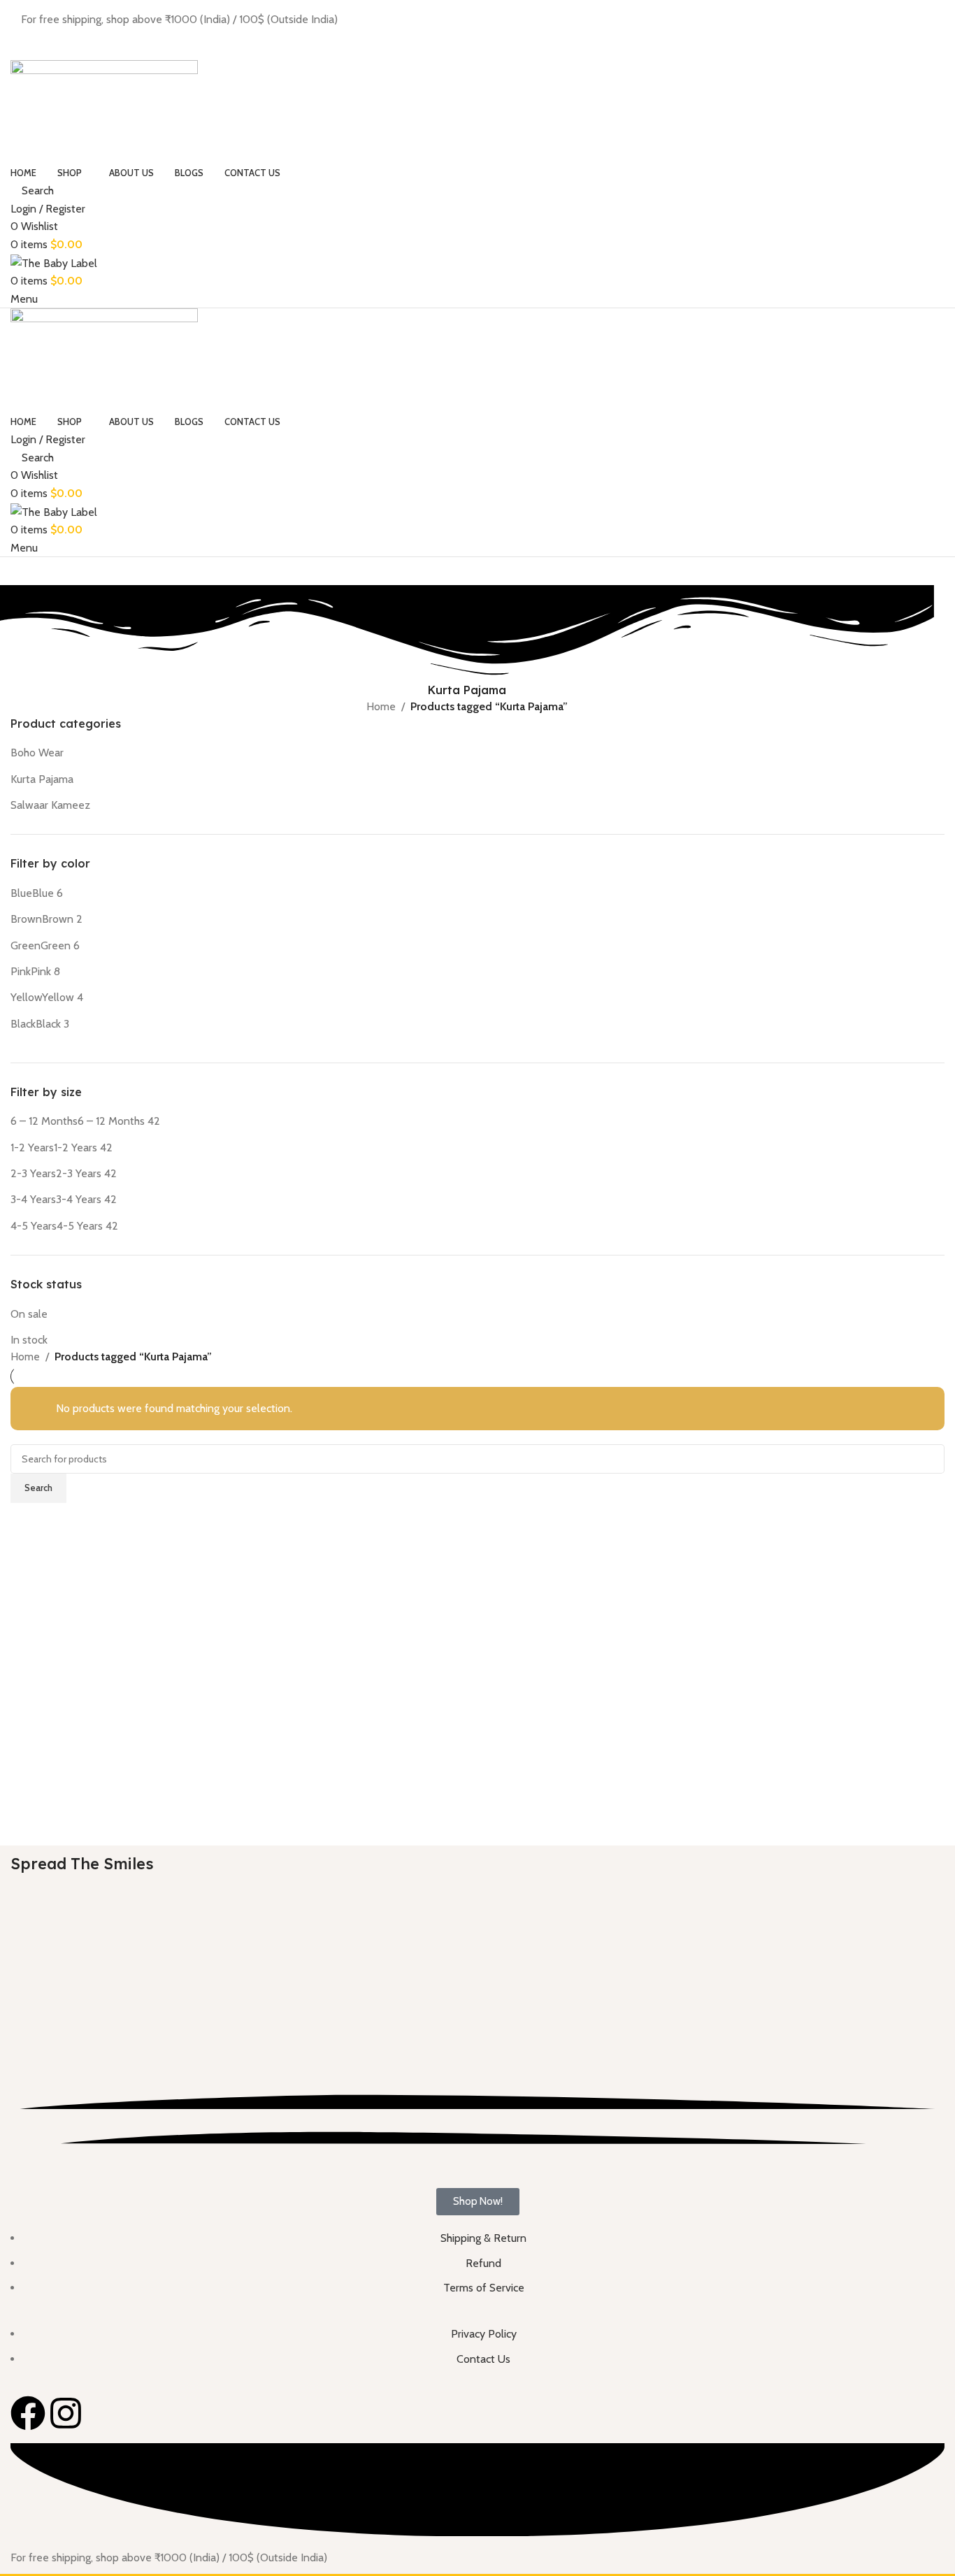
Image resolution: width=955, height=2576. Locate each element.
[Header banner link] (477, 1288)
